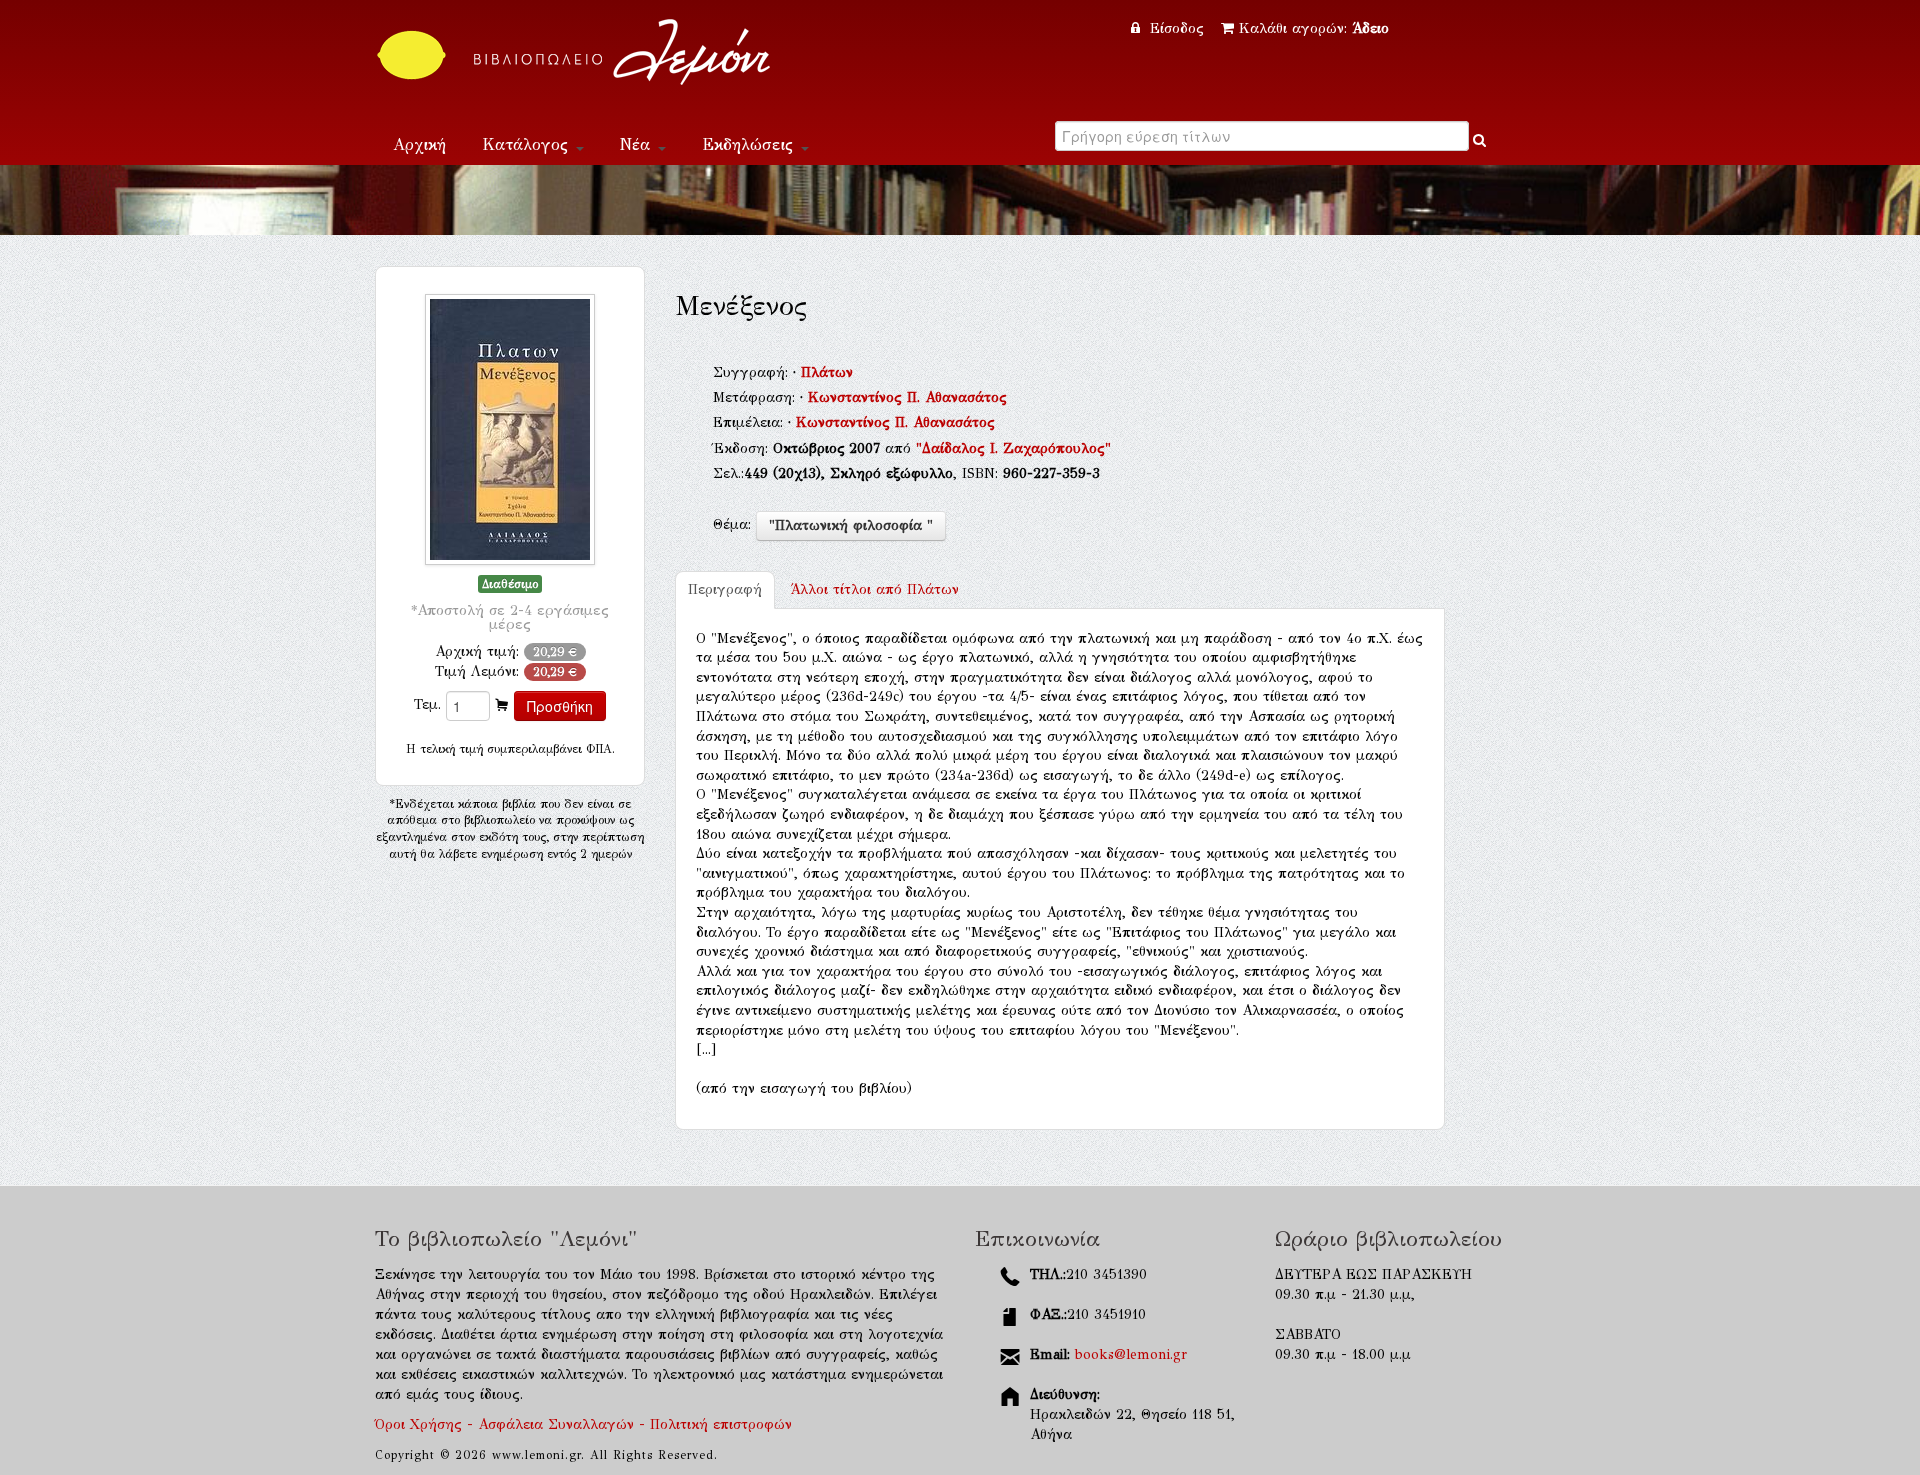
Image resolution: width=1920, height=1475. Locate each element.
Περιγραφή (725, 589)
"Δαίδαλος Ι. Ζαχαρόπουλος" (1013, 448)
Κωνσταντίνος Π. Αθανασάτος (907, 397)
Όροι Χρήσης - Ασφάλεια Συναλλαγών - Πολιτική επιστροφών (583, 1424)
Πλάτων (827, 372)
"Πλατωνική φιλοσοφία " (851, 525)
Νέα (638, 144)
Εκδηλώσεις (750, 144)
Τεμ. (427, 704)
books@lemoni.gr (1131, 1354)
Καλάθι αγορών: (1314, 28)
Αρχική (419, 144)
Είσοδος (1177, 28)
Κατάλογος (528, 144)
